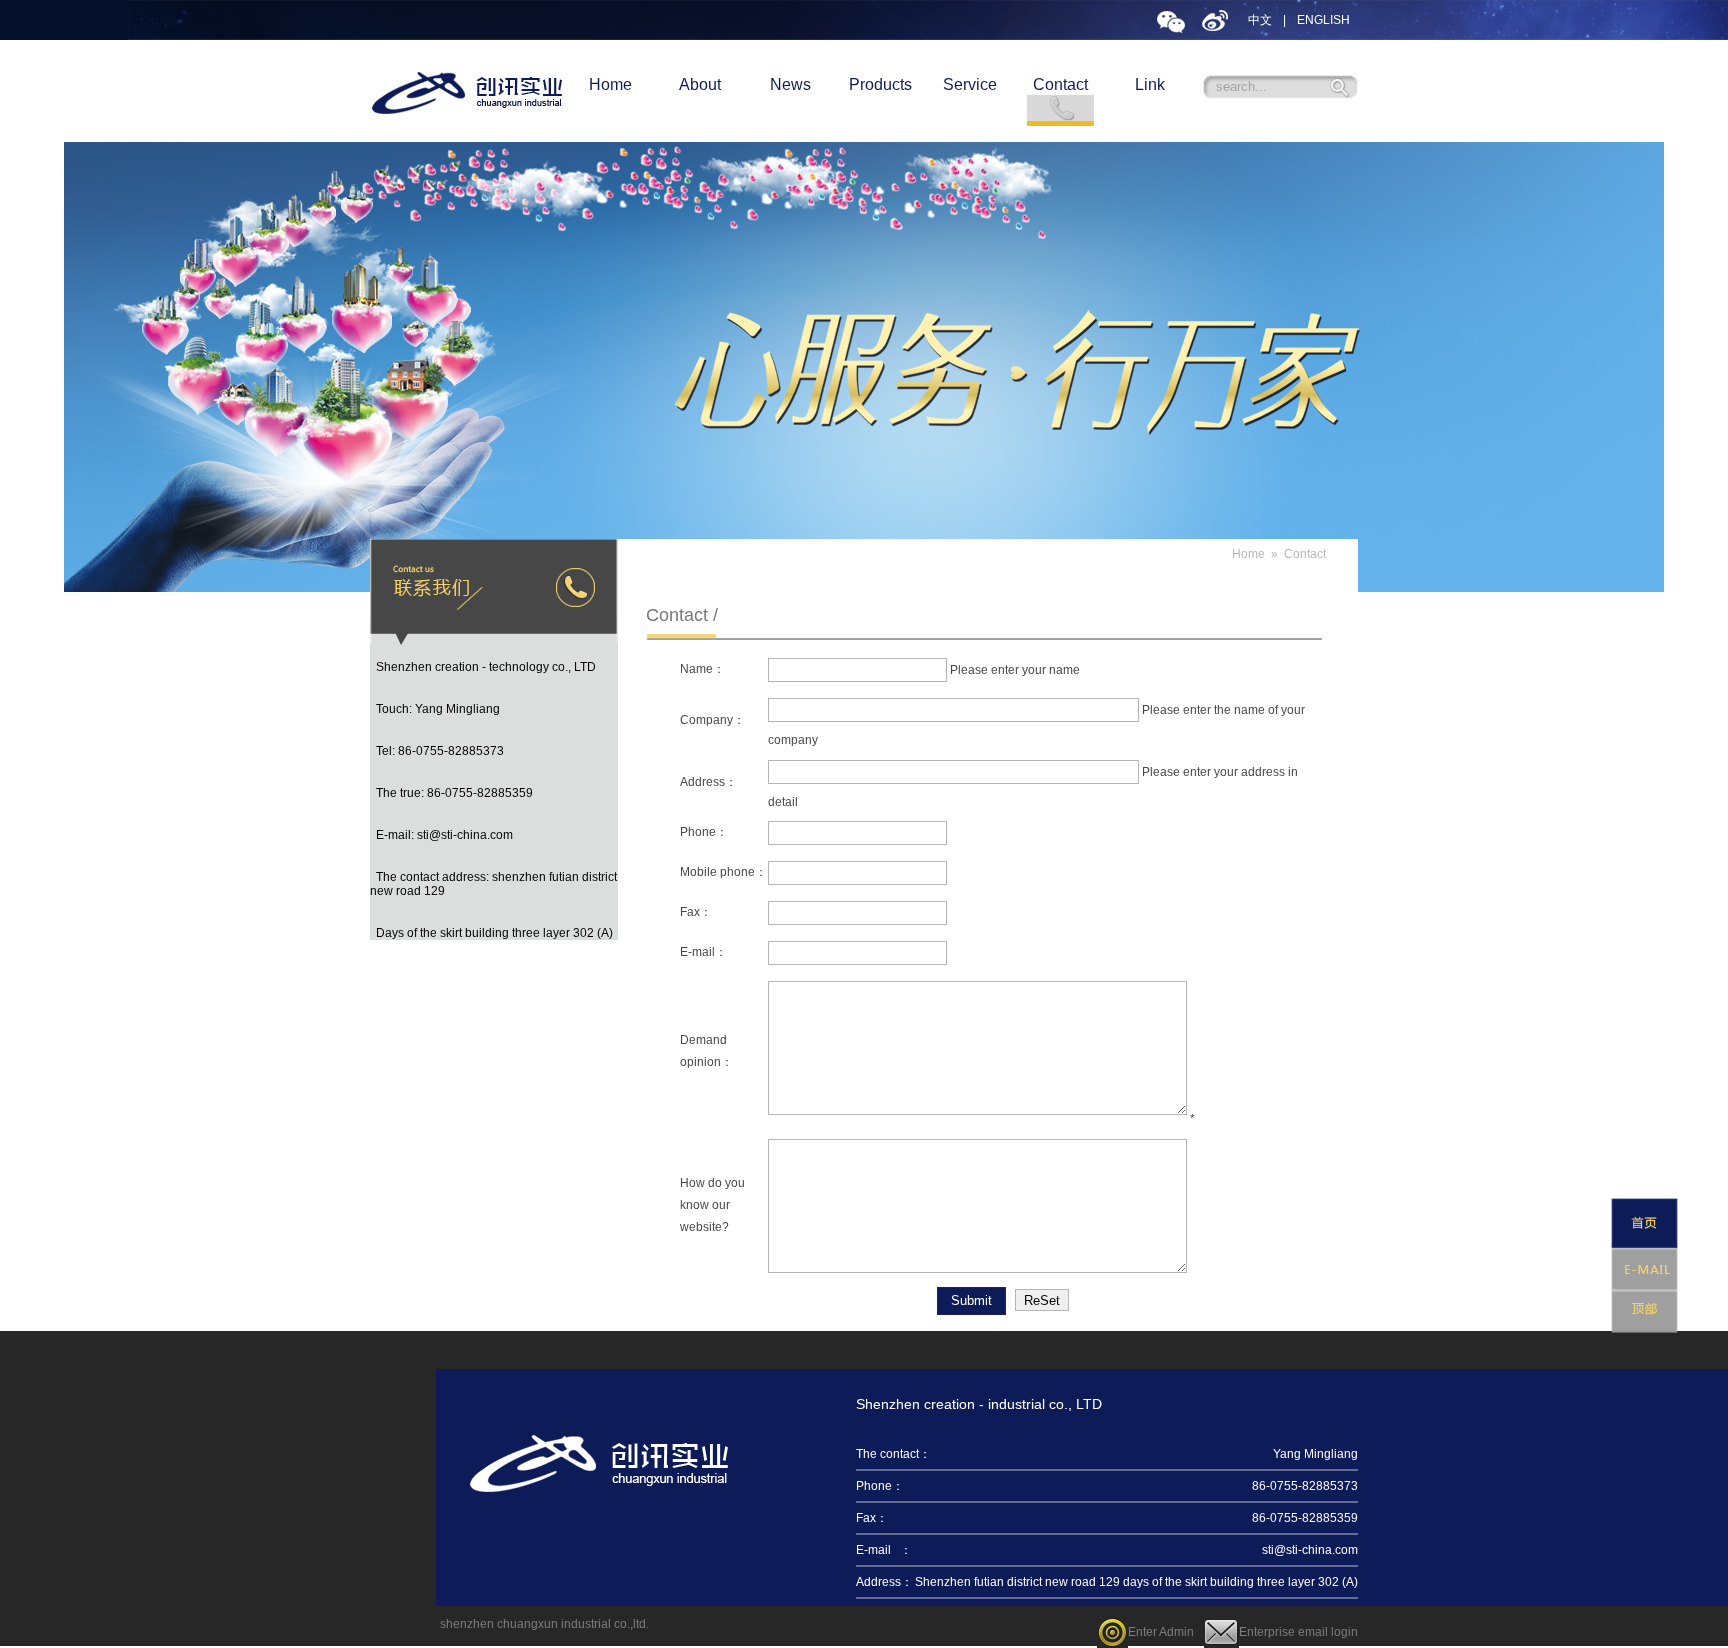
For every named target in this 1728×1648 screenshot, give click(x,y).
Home (610, 84)
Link (1150, 84)
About (700, 84)
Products (880, 84)
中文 (1260, 20)
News (790, 84)
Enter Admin (1161, 1632)
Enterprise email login (1298, 1632)
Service (970, 84)
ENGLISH (1323, 20)
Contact (1060, 84)
